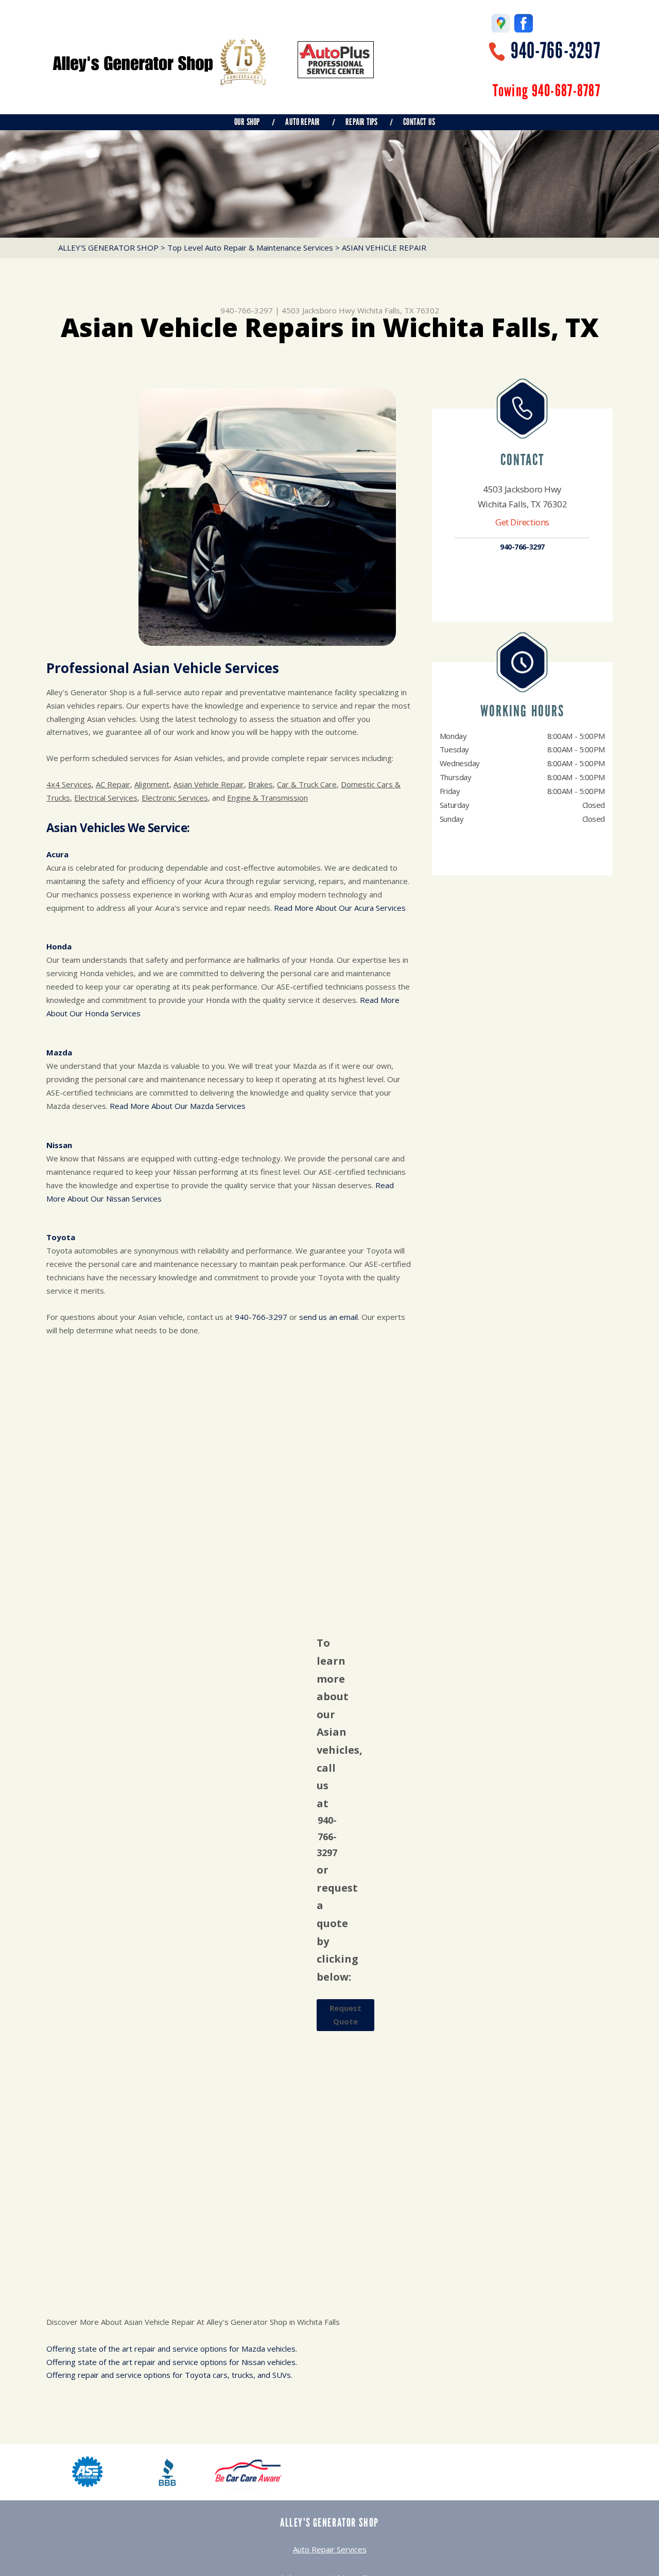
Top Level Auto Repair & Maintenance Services (250, 248)
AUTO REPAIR (302, 122)
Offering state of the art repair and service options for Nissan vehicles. (172, 2362)
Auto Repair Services (330, 2549)
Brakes (261, 784)
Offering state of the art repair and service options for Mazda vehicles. (172, 2349)
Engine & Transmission (267, 798)
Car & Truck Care (307, 784)
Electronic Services (175, 798)
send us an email (328, 1317)
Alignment (152, 784)
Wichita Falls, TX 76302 (398, 310)
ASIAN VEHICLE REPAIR (384, 248)
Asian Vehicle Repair (209, 784)
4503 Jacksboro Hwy (318, 310)
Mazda (59, 1052)
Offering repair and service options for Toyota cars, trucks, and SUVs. (169, 2375)
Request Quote (345, 2015)
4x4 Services (69, 784)
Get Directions (522, 522)
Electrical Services (106, 798)
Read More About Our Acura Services (340, 908)
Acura (57, 854)
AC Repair (113, 784)
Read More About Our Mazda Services (178, 1106)
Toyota (61, 1237)
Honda (59, 946)
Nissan (59, 1145)
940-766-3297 (556, 51)
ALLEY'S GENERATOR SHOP (108, 248)
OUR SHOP (247, 122)
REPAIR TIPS (361, 122)
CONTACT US (419, 122)
